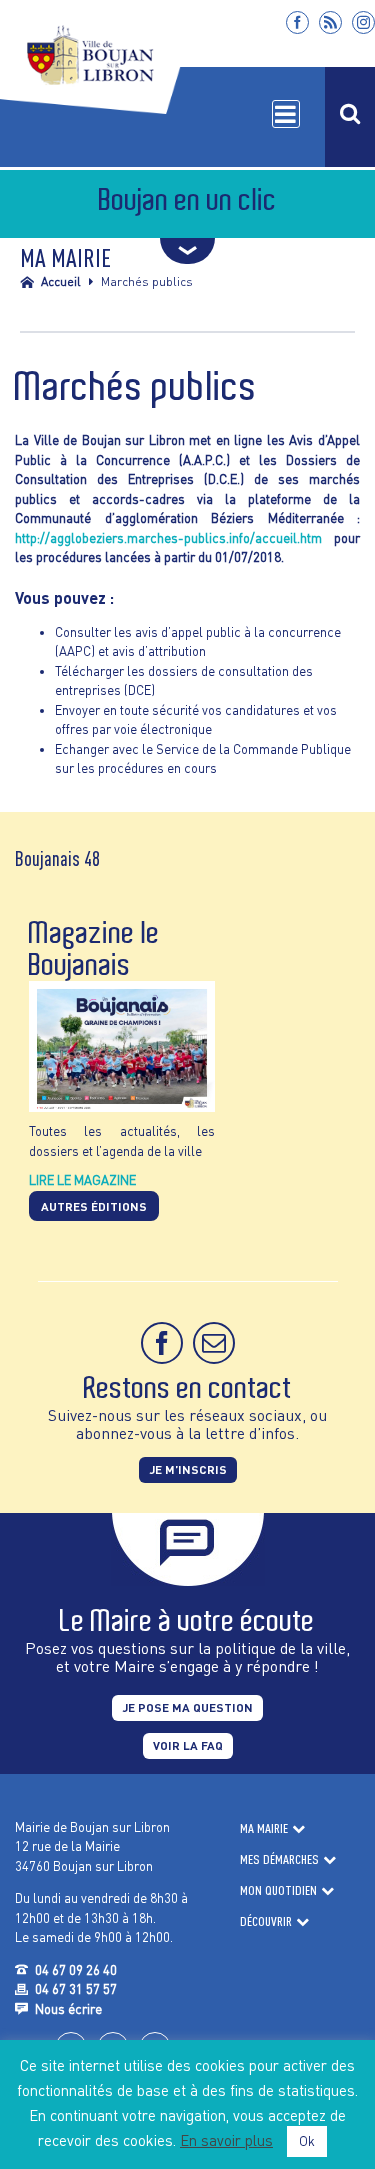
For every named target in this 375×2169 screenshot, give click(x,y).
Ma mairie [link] (264, 1828)
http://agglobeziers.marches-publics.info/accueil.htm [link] (168, 538)
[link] (297, 22)
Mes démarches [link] (279, 1859)
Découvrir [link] (266, 1921)
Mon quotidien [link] (278, 1890)
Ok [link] (307, 2141)
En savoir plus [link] (226, 2140)
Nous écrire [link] (68, 2009)
